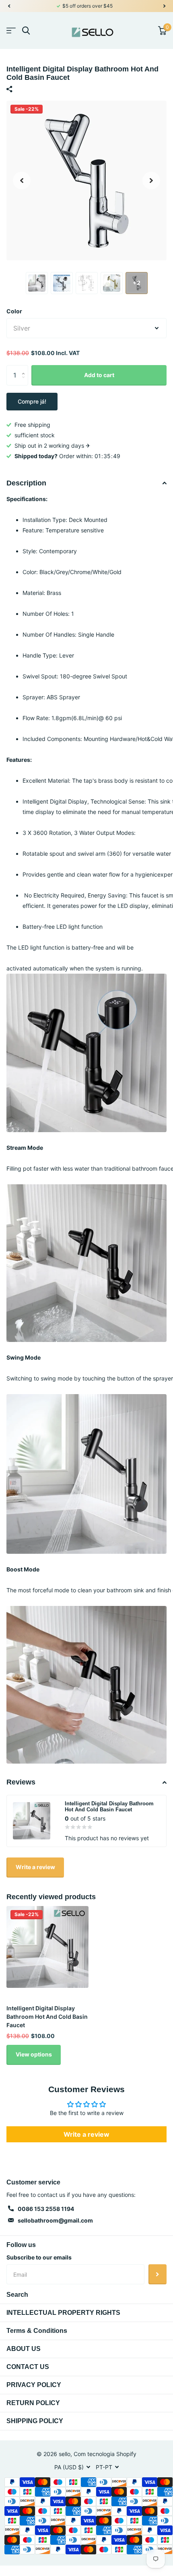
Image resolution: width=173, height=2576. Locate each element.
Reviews (21, 1782)
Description (26, 483)
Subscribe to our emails (39, 2257)
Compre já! (32, 401)
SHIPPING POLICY (35, 2421)
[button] (9, 6)
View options (34, 2054)
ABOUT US (24, 2349)
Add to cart (99, 375)
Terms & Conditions (37, 2331)
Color (14, 311)
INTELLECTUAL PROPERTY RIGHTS (63, 2313)
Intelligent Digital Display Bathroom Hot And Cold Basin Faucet (47, 2017)
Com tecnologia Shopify (105, 2454)
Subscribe (158, 2274)
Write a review (35, 1867)
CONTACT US (28, 2367)
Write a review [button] (86, 2134)
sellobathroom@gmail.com (55, 2220)
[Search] (26, 31)
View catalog (11, 31)
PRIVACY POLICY (34, 2385)
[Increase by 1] (25, 368)
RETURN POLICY (33, 2403)
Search (17, 2295)
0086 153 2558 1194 (46, 2209)
